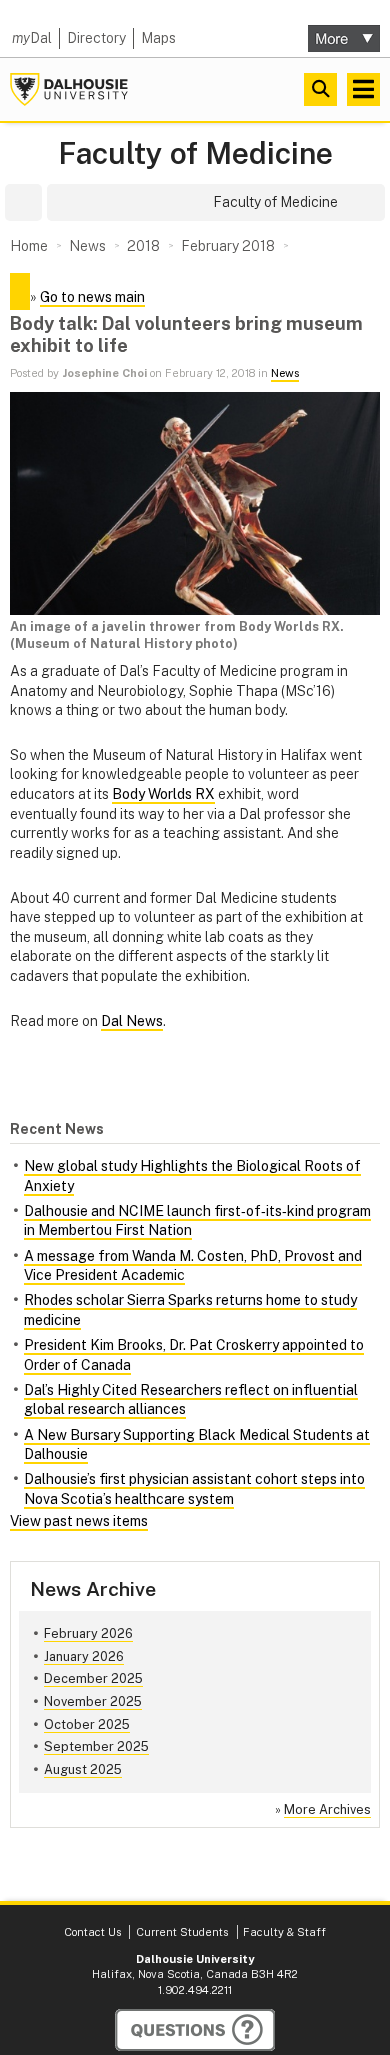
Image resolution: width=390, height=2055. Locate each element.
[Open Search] (320, 89)
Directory (96, 38)
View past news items (79, 1521)
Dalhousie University (69, 89)
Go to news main (92, 297)
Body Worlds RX (163, 794)
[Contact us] (195, 2030)
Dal (32, 38)
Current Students (182, 1932)
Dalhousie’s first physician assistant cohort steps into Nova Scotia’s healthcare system (194, 1489)
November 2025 (93, 1701)
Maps (158, 38)
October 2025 (87, 1724)
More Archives (327, 1809)
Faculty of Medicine (195, 153)
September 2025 (96, 1746)
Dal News (132, 1021)
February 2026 (88, 1633)
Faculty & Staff (284, 1932)
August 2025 (83, 1769)
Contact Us (92, 1932)
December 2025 (93, 1678)
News (285, 373)
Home (29, 246)
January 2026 (84, 1656)
